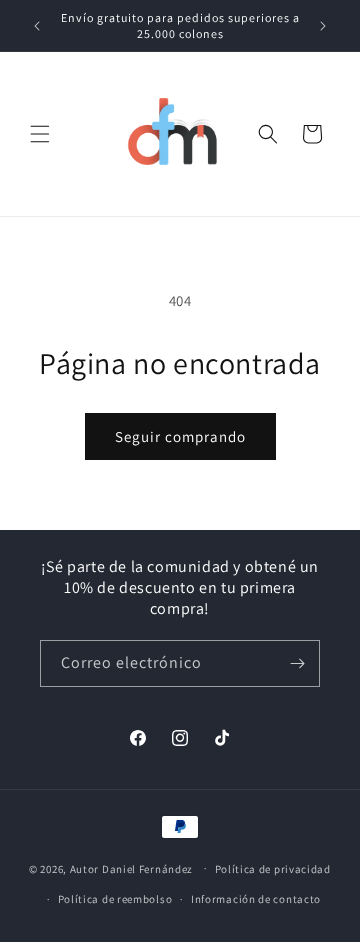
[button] (40, 134)
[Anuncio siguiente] (323, 26)
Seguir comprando (180, 436)
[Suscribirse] (297, 663)
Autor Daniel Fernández (131, 868)
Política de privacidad (273, 869)
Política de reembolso (115, 899)
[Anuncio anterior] (37, 26)
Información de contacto (256, 899)
